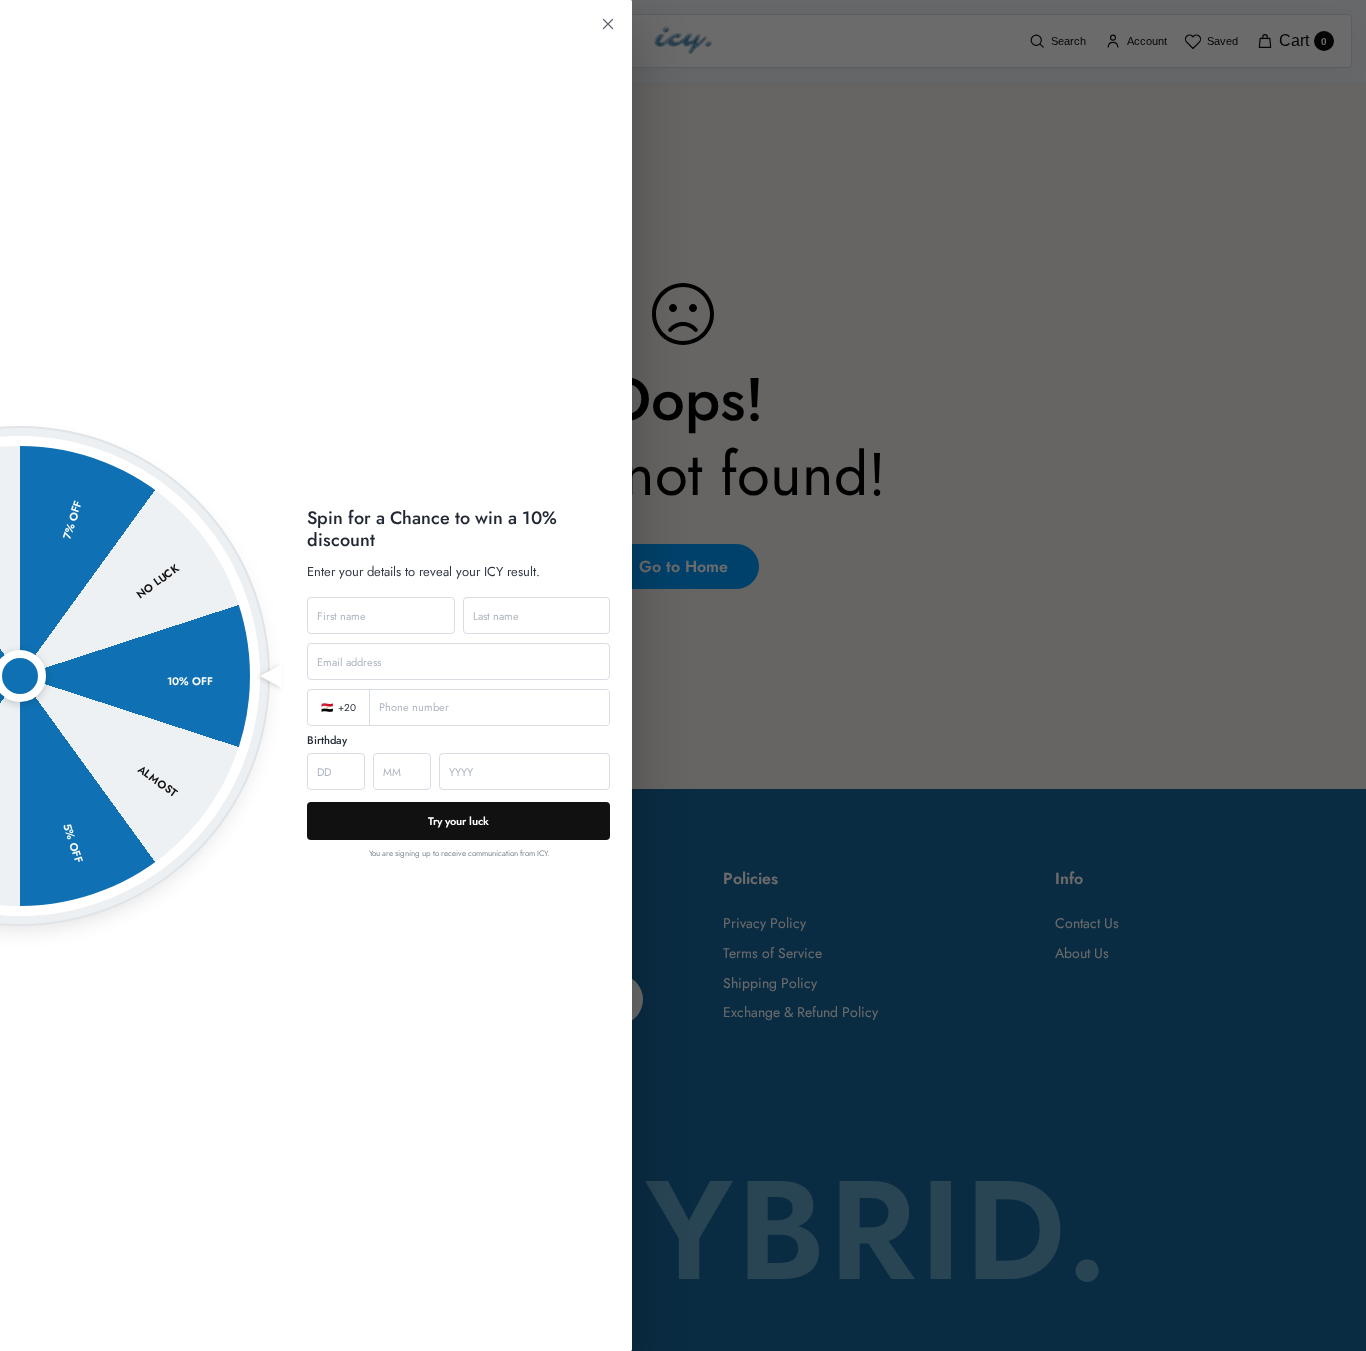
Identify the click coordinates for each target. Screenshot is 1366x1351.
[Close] (683, 675)
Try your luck (458, 821)
